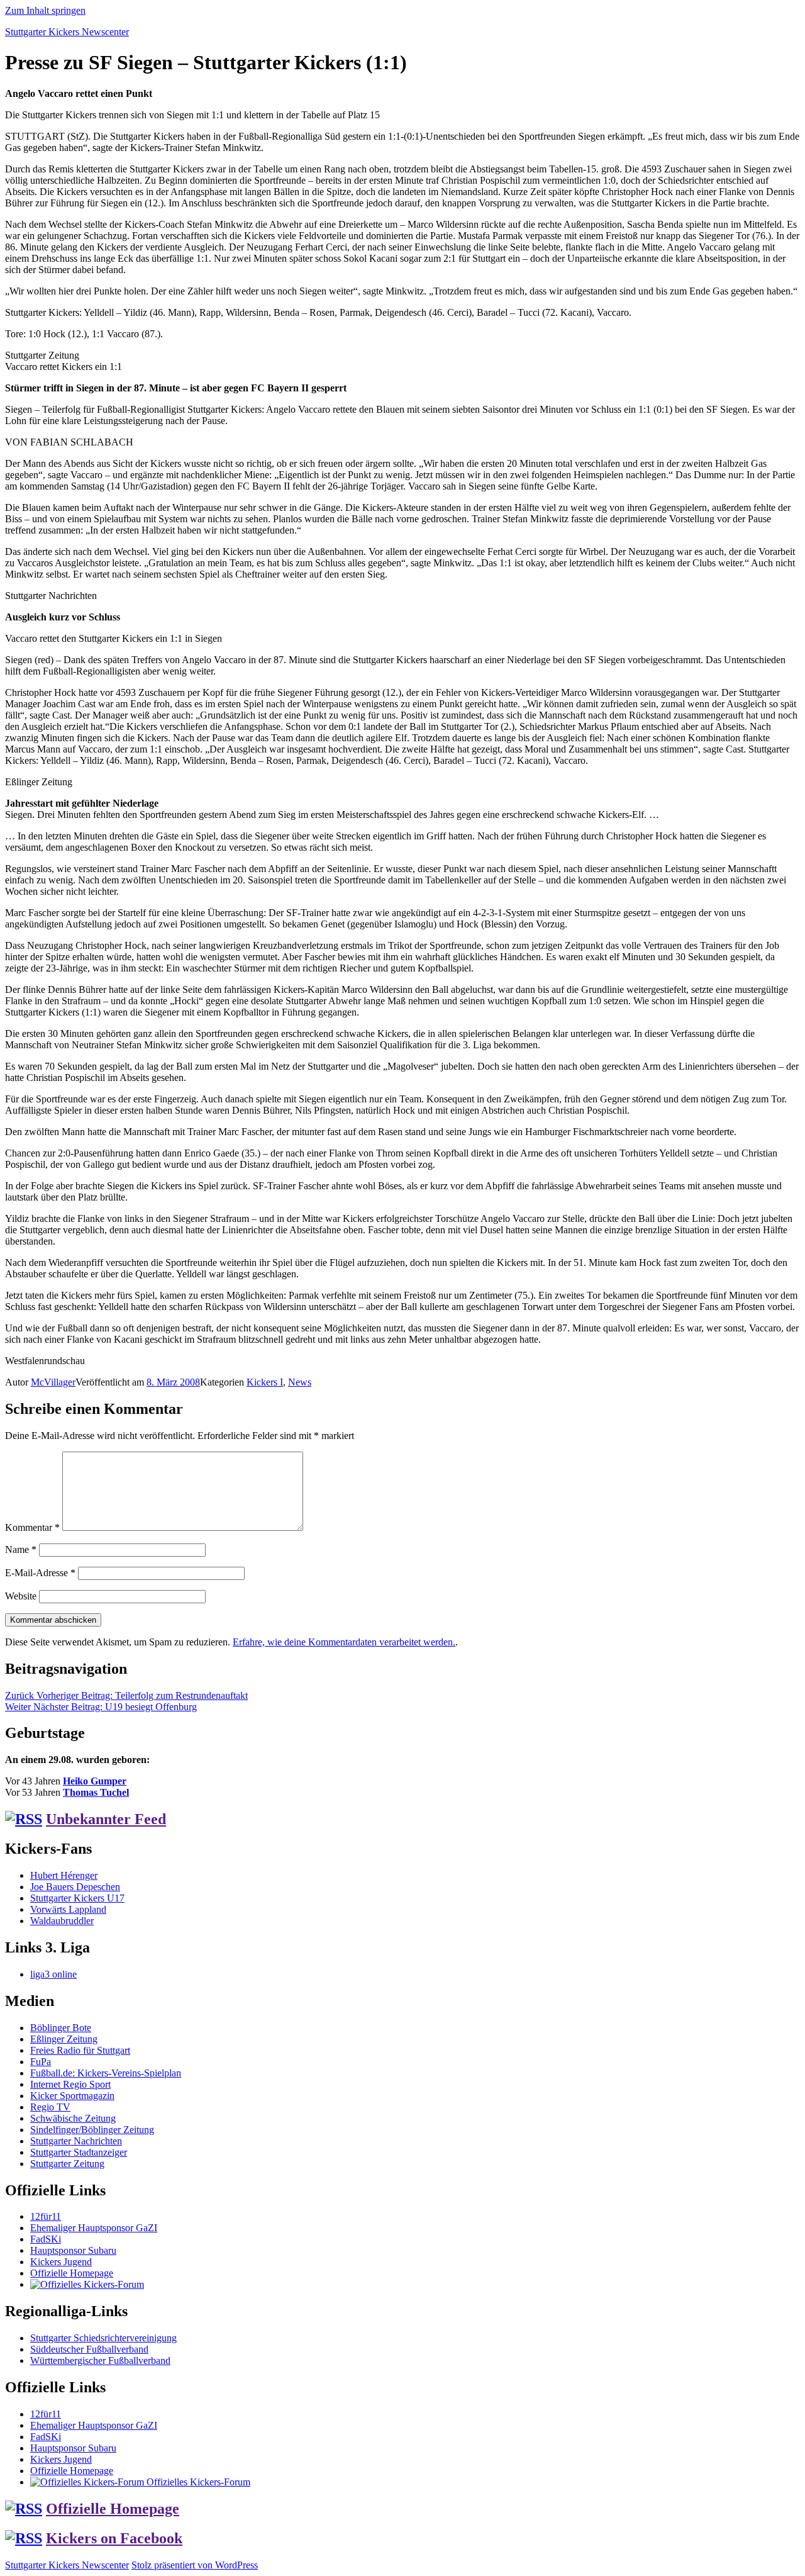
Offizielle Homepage (72, 2273)
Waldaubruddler (62, 1921)
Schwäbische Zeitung (73, 2118)
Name (21, 1549)
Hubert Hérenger (64, 1875)
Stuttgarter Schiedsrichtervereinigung (103, 2338)
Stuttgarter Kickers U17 (77, 1898)
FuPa (41, 2062)
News (300, 1382)
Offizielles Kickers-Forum (197, 2482)
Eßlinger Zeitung (64, 2039)
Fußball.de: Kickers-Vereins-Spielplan (106, 2073)
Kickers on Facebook (114, 2538)
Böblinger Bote (61, 2028)
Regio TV (50, 2107)
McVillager (53, 1382)
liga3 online (53, 1974)
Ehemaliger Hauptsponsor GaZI (94, 2228)
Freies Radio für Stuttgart (80, 2050)
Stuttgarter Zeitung (67, 2164)
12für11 (46, 2216)
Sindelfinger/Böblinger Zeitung (92, 2130)
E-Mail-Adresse (40, 1573)
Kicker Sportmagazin (72, 2096)
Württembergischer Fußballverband (100, 2360)
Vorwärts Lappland (68, 1909)
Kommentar (32, 1527)
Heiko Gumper (95, 1781)
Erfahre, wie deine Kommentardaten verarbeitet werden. (344, 1642)
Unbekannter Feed (106, 1819)
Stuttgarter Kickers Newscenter (67, 32)
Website (21, 1596)
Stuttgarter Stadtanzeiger (79, 2152)
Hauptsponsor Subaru (73, 2250)
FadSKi (46, 2239)
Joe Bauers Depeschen (75, 1887)
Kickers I (265, 1382)
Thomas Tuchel (96, 1792)
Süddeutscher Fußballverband (89, 2349)
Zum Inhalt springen (45, 10)
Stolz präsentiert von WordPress (195, 2565)
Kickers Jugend (61, 2262)
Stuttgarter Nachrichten (76, 2141)
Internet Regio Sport (70, 2084)
